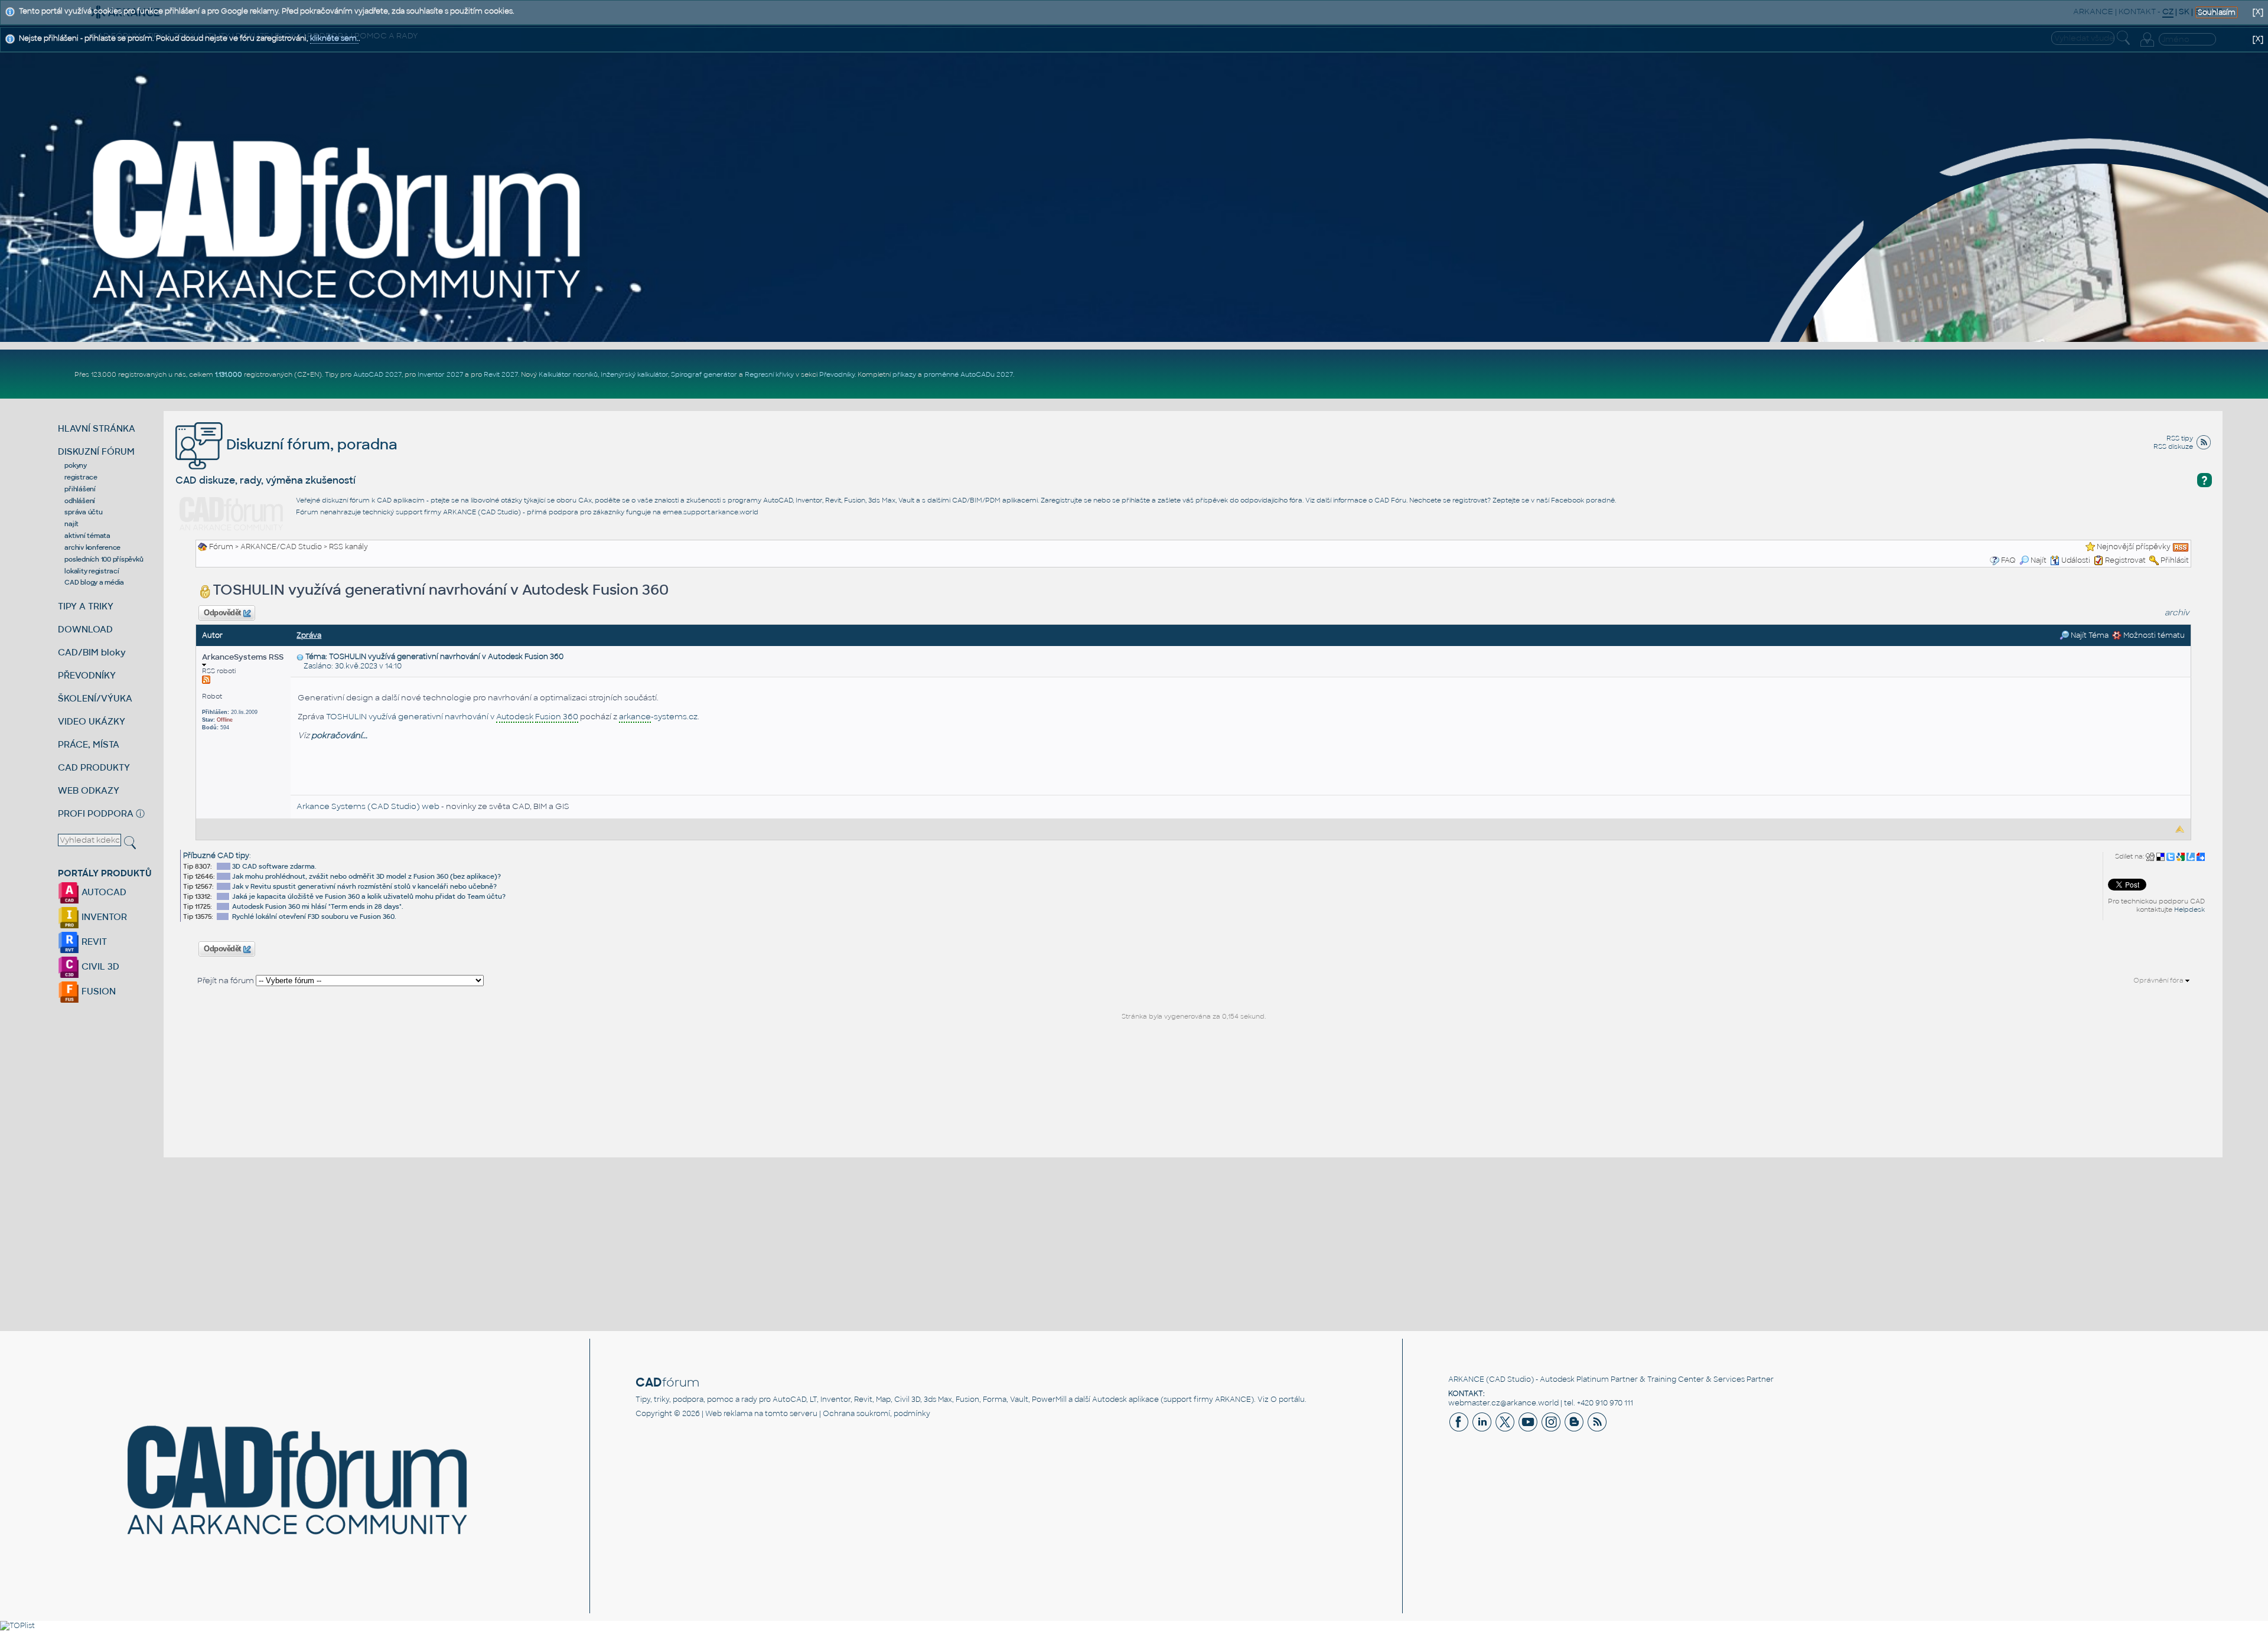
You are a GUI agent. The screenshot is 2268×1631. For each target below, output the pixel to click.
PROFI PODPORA (96, 813)
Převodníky (837, 374)
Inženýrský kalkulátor (634, 374)
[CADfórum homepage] (338, 218)
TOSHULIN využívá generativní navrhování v (452, 717)
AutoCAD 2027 (377, 374)
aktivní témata (87, 536)
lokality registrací (92, 571)
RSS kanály (348, 547)
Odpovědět (223, 613)
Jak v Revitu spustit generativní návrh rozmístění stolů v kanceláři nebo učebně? (364, 886)
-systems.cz (658, 717)
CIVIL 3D (99, 966)
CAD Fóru (1390, 500)
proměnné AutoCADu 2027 (968, 374)
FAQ (2008, 560)
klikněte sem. (334, 38)
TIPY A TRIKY (86, 606)
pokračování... (339, 735)
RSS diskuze (2173, 446)
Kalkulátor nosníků (568, 374)
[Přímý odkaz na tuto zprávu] (300, 657)
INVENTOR (103, 917)
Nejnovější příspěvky (2134, 547)
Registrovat (2125, 560)
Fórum (221, 547)
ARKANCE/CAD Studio (281, 547)
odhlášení (80, 501)
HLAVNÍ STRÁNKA (97, 428)
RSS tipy (2180, 438)
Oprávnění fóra (2159, 980)
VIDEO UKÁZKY (92, 721)
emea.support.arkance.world (711, 512)
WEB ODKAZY (89, 790)
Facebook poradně (1583, 500)
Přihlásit (2175, 560)
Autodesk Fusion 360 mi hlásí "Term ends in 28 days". (318, 906)
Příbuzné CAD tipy (216, 856)
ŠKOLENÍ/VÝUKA (95, 698)
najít (71, 524)
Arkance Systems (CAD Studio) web (368, 806)
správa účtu (83, 512)
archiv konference (92, 547)
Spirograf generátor (704, 374)
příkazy (904, 374)
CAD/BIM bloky (92, 652)
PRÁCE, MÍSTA (89, 744)
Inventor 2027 (440, 374)
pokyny (76, 465)
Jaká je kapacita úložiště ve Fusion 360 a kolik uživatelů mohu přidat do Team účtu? (369, 896)
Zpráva (309, 635)
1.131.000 (229, 374)
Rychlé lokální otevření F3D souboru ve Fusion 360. (314, 916)
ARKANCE (1466, 1379)
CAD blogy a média (94, 582)
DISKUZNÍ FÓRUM (96, 451)
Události (2076, 560)
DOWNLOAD (85, 629)
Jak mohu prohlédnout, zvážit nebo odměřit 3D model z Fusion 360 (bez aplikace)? (366, 876)
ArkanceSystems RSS (243, 657)
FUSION (97, 991)
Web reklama (729, 1414)
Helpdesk (2189, 909)
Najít (2039, 560)
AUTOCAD (103, 892)
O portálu (1288, 1400)
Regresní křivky (769, 374)
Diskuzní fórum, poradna (310, 444)
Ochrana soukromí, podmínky (876, 1414)
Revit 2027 (501, 374)
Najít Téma (2089, 635)
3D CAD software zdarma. (274, 866)
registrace (81, 477)
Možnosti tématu (2153, 635)
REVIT (93, 942)
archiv (2177, 613)
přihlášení (80, 489)
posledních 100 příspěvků (104, 559)
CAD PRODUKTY (94, 767)
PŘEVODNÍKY (87, 675)
